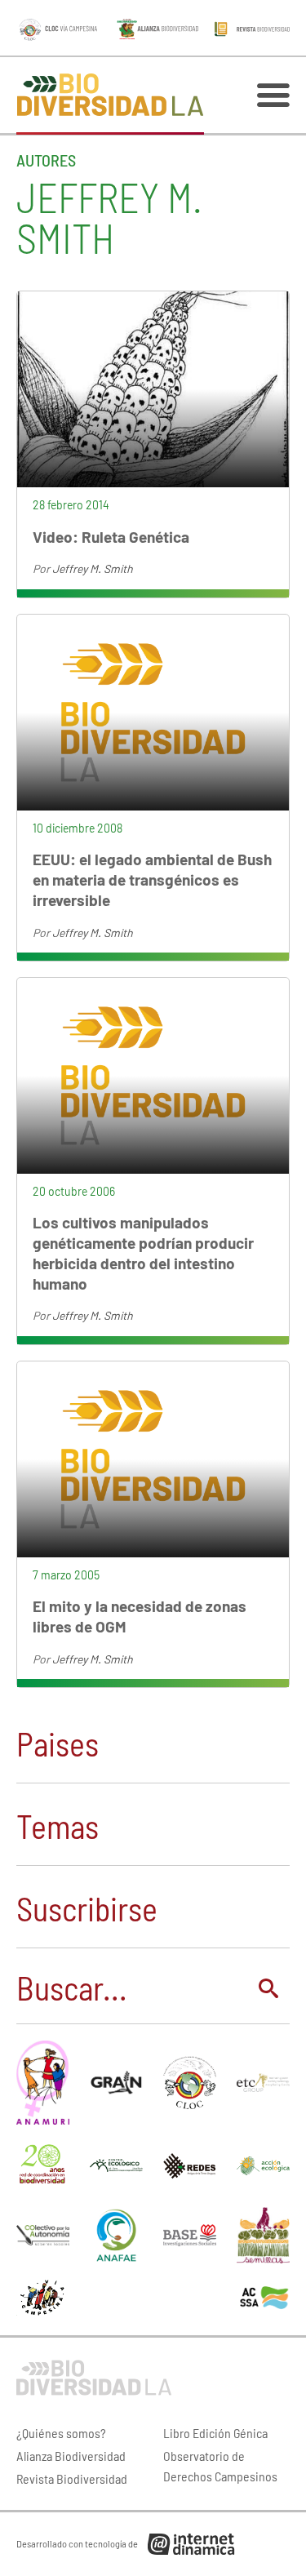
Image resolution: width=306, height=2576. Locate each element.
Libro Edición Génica (215, 2433)
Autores (46, 160)
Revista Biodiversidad (72, 2478)
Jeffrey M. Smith (93, 568)
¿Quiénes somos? (61, 2433)
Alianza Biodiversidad (71, 2456)
